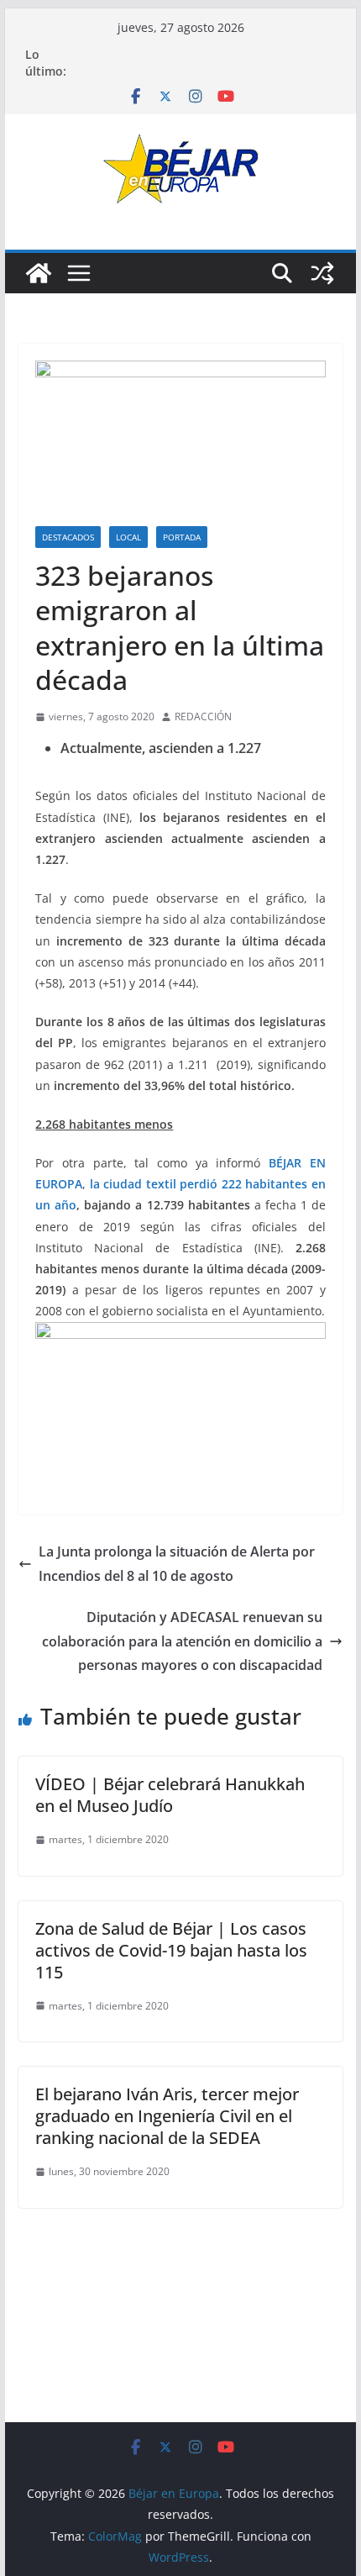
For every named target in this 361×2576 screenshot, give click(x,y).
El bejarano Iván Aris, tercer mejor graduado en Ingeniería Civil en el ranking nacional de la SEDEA (167, 2116)
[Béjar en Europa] (39, 273)
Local (128, 537)
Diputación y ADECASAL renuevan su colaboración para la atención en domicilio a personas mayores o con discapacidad (182, 1641)
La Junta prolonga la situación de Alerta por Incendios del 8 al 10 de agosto (177, 1564)
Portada (182, 537)
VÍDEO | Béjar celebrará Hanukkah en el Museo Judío (170, 1795)
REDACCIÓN (203, 716)
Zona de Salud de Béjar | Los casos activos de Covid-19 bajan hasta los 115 (171, 1950)
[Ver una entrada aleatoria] (322, 273)
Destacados (68, 537)
